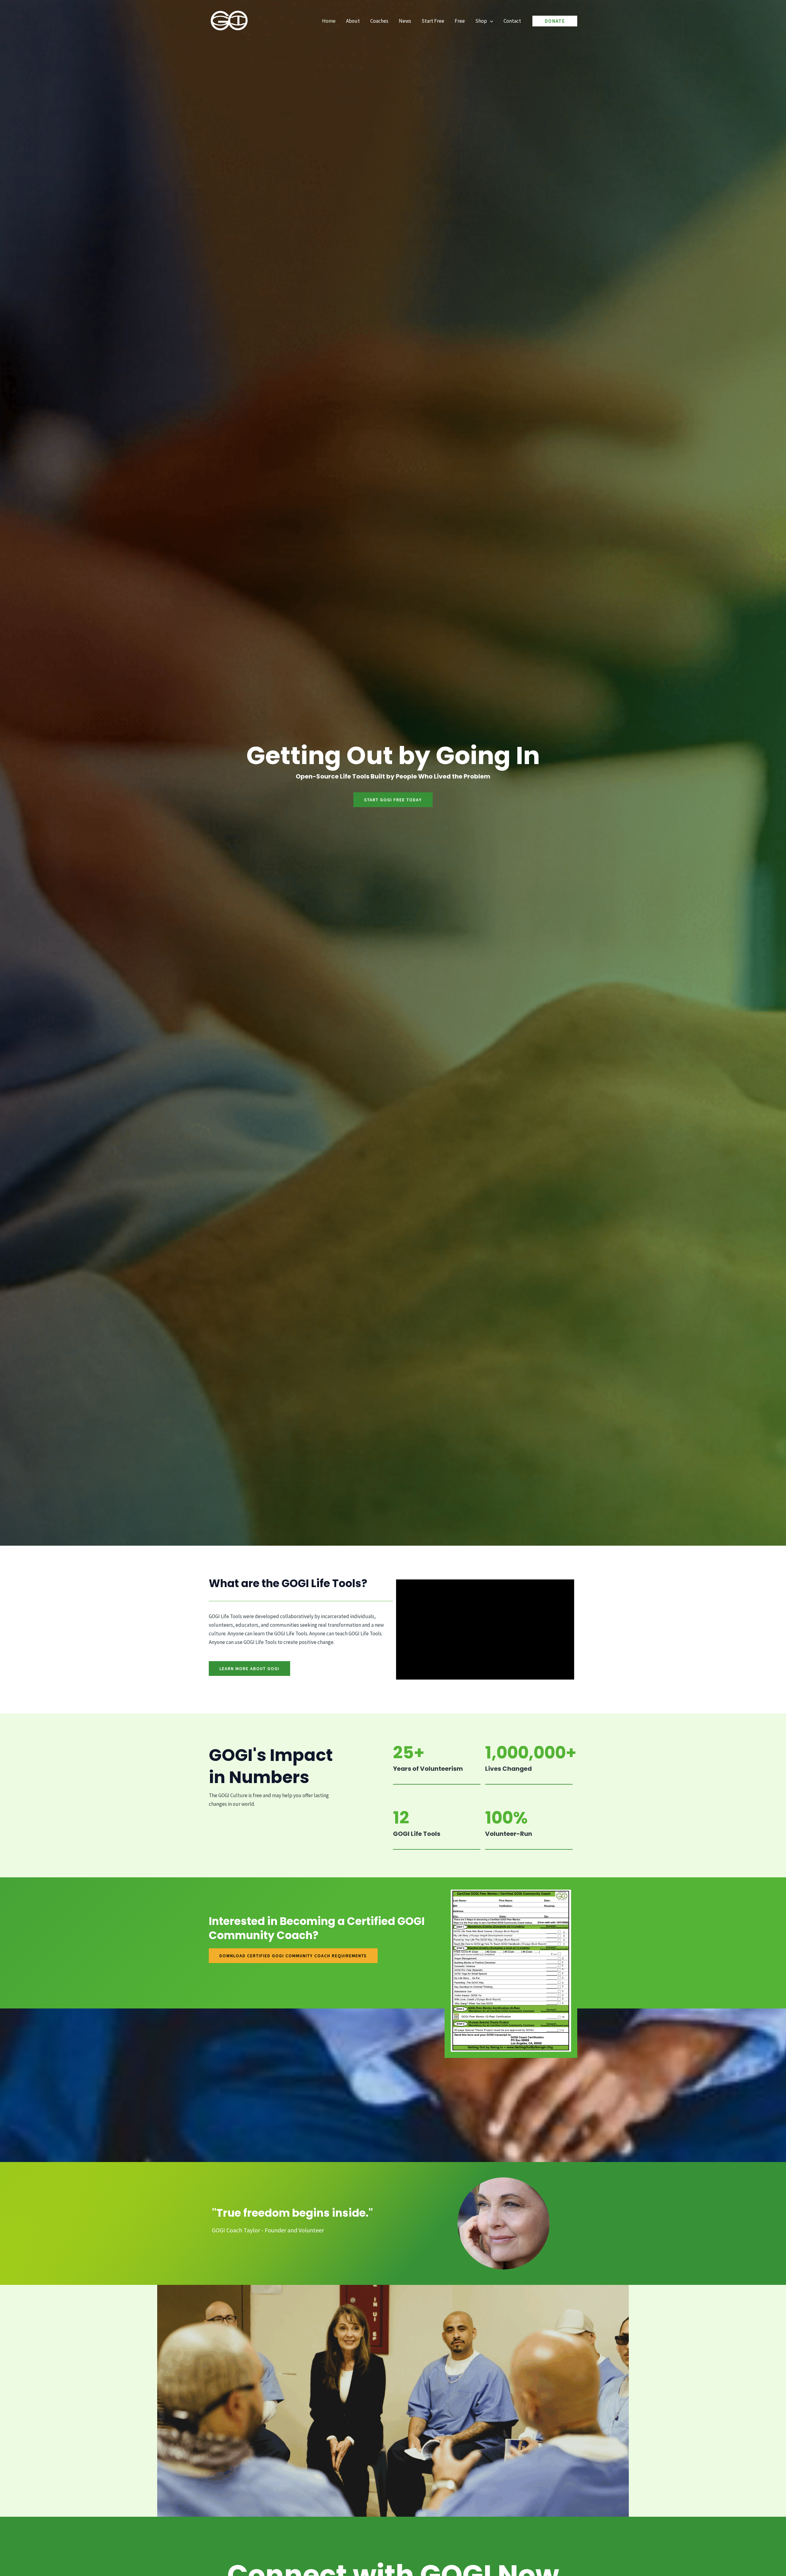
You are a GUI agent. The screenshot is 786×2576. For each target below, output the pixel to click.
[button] (490, 21)
